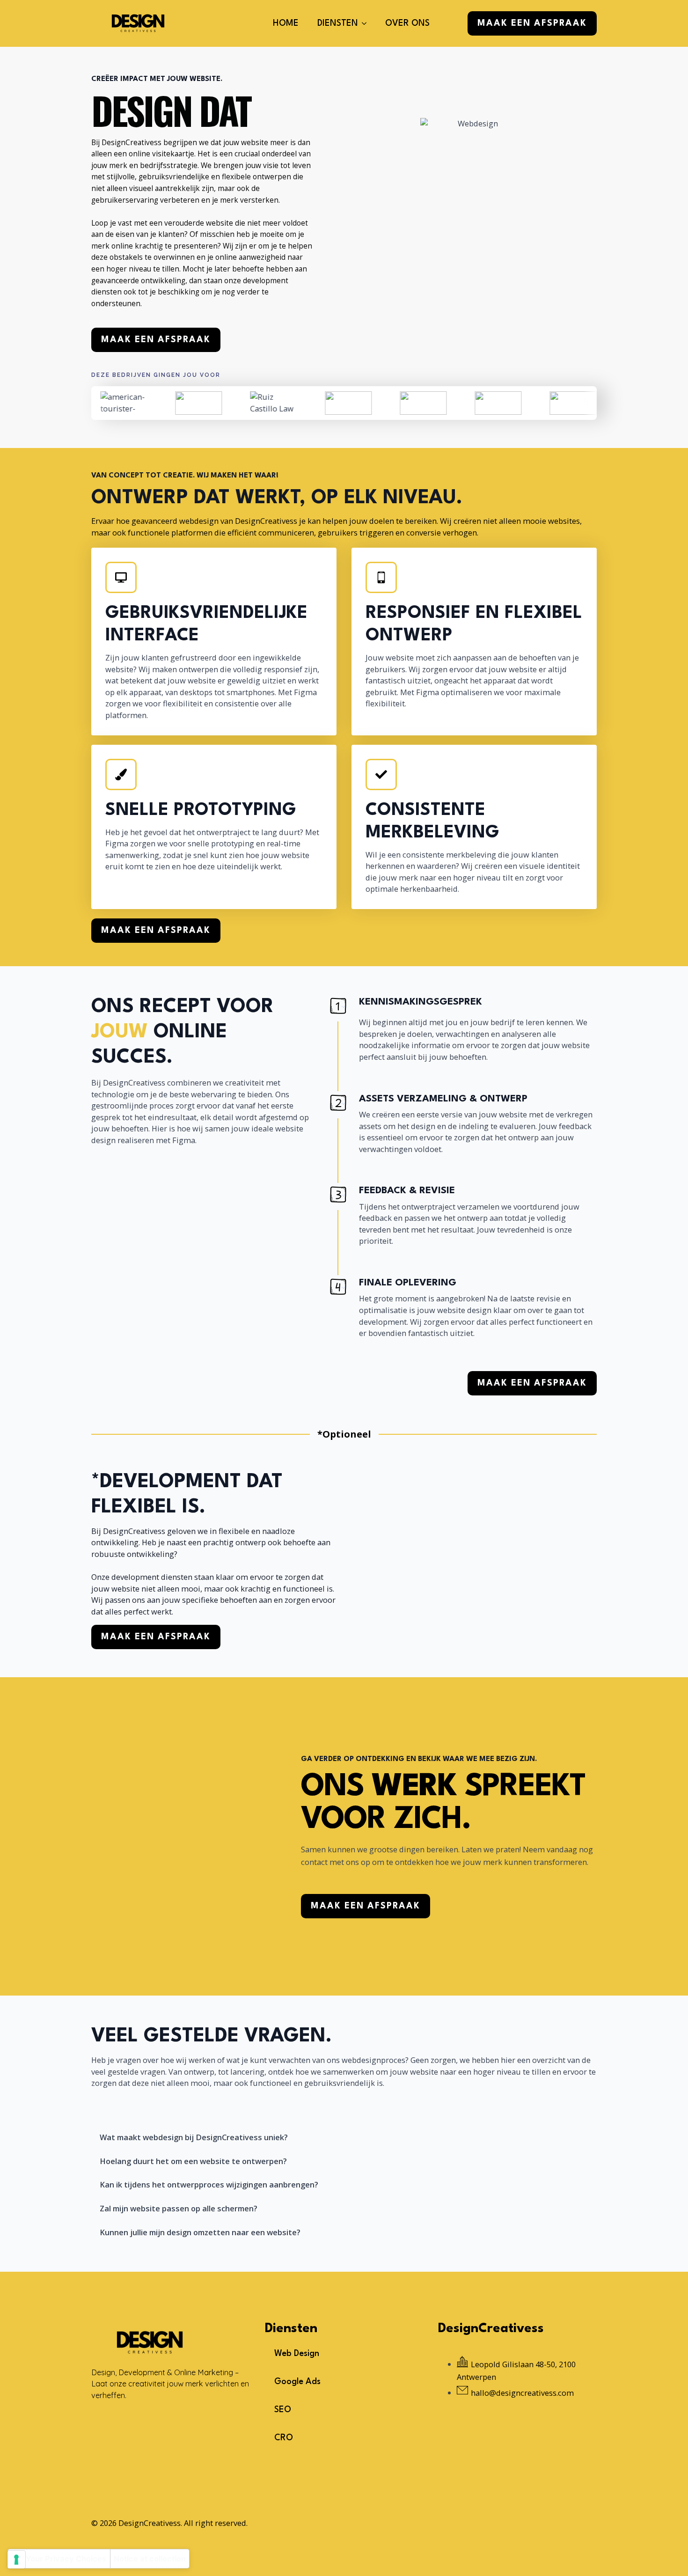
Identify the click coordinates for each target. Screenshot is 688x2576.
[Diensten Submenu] (367, 23)
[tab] (209, 2138)
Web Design (297, 2354)
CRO (284, 2438)
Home (286, 23)
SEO (283, 2410)
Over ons (407, 23)
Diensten (338, 23)
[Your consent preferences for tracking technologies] (16, 2560)
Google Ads (297, 2382)
